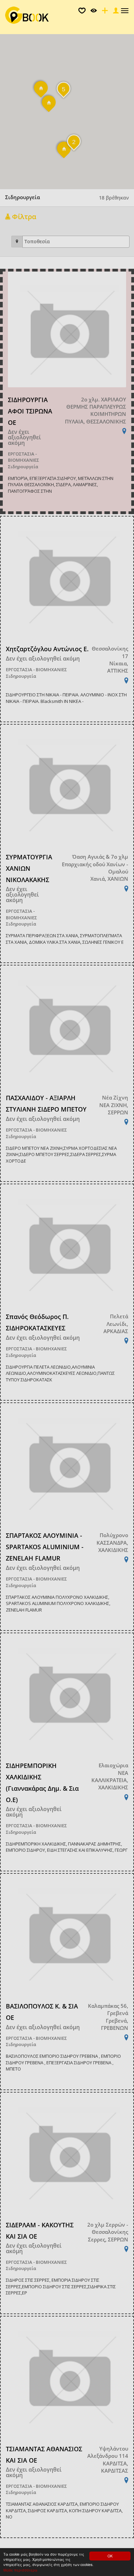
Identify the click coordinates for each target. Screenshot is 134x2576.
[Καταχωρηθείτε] (104, 12)
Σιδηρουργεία (23, 467)
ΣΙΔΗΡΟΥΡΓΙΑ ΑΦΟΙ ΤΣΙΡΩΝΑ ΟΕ (30, 411)
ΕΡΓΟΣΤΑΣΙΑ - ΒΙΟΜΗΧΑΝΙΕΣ (24, 457)
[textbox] (78, 242)
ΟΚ (110, 2556)
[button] (64, 153)
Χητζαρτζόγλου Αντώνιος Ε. (47, 649)
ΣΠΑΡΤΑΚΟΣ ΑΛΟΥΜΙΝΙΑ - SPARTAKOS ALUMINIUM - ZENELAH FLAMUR (45, 1547)
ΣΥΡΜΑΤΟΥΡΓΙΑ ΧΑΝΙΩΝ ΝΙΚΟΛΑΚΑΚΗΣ (29, 868)
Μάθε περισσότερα (20, 2570)
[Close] (115, 12)
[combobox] (76, 242)
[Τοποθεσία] (17, 242)
